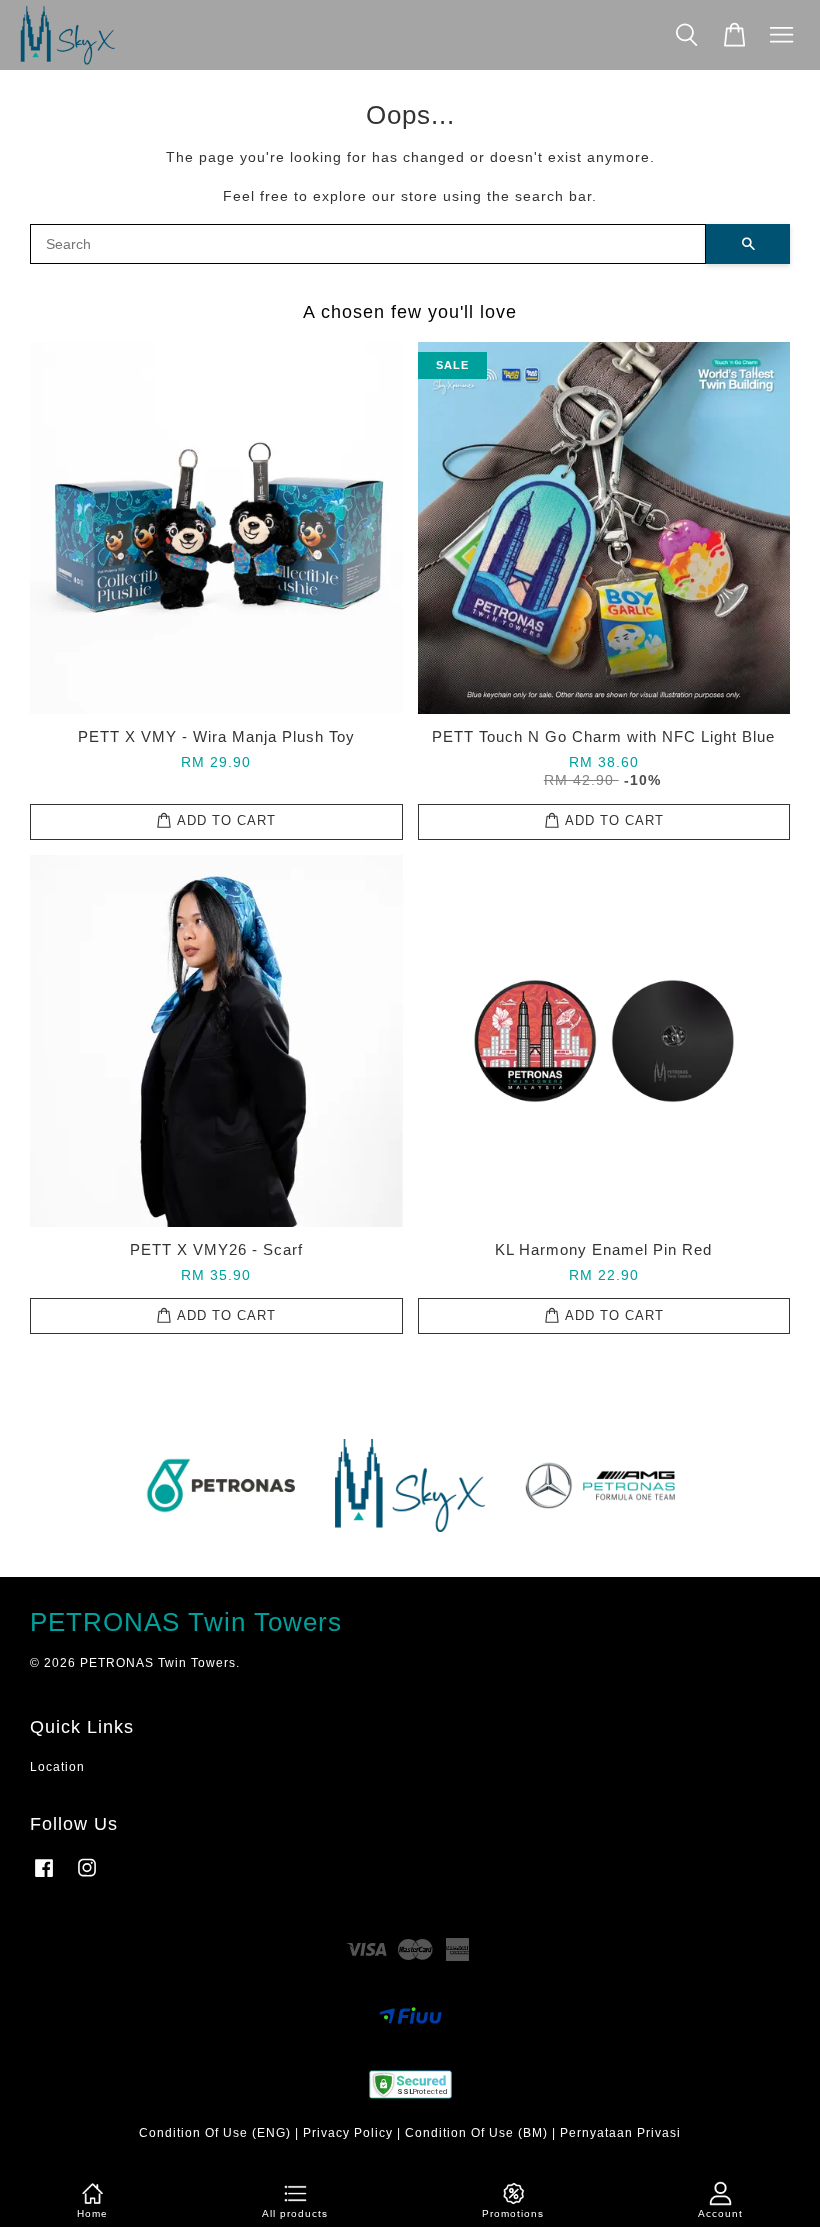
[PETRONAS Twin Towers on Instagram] (87, 1878)
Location (57, 1767)
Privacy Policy (348, 2133)
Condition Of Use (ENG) (215, 2133)
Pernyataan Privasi (620, 2133)
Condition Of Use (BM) (476, 2133)
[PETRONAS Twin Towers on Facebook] (44, 1878)
